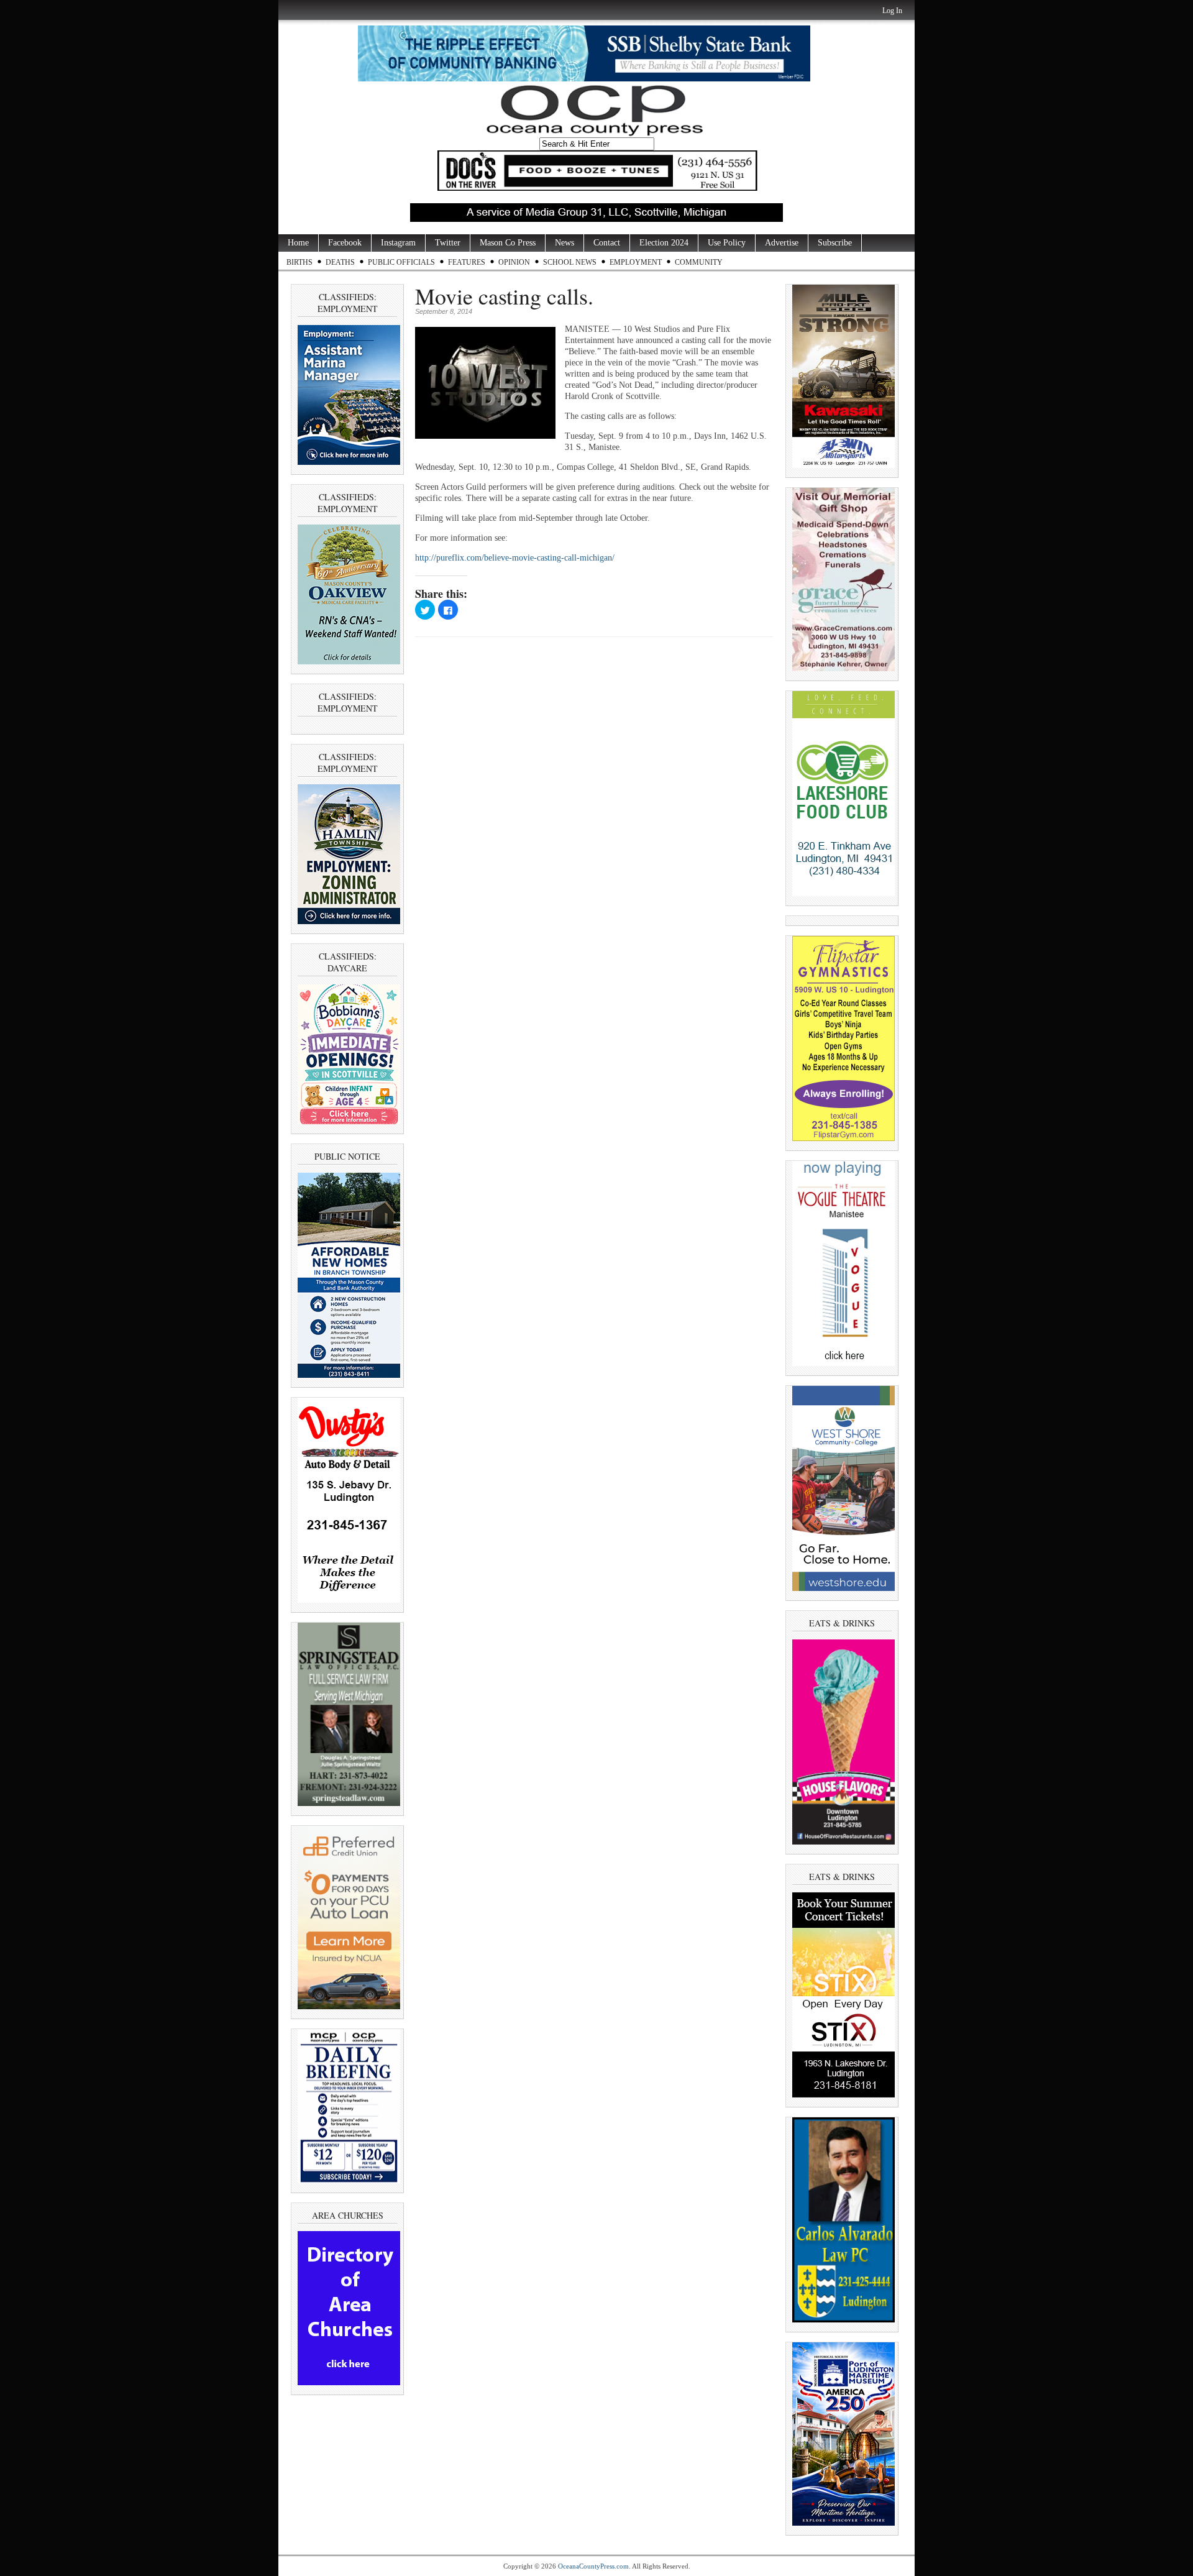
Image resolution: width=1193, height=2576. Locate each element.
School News (570, 262)
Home (298, 243)
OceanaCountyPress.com (593, 2566)
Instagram (398, 243)
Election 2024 (664, 243)
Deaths (340, 262)
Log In (892, 11)
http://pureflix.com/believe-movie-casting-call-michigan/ (515, 558)
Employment (636, 262)
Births (299, 262)
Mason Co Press (508, 243)
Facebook (345, 243)
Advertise (782, 243)
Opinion (514, 262)
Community (699, 262)
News (565, 243)
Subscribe (835, 243)
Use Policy (727, 243)
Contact (607, 243)
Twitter (448, 243)
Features (467, 262)
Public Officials (401, 262)
